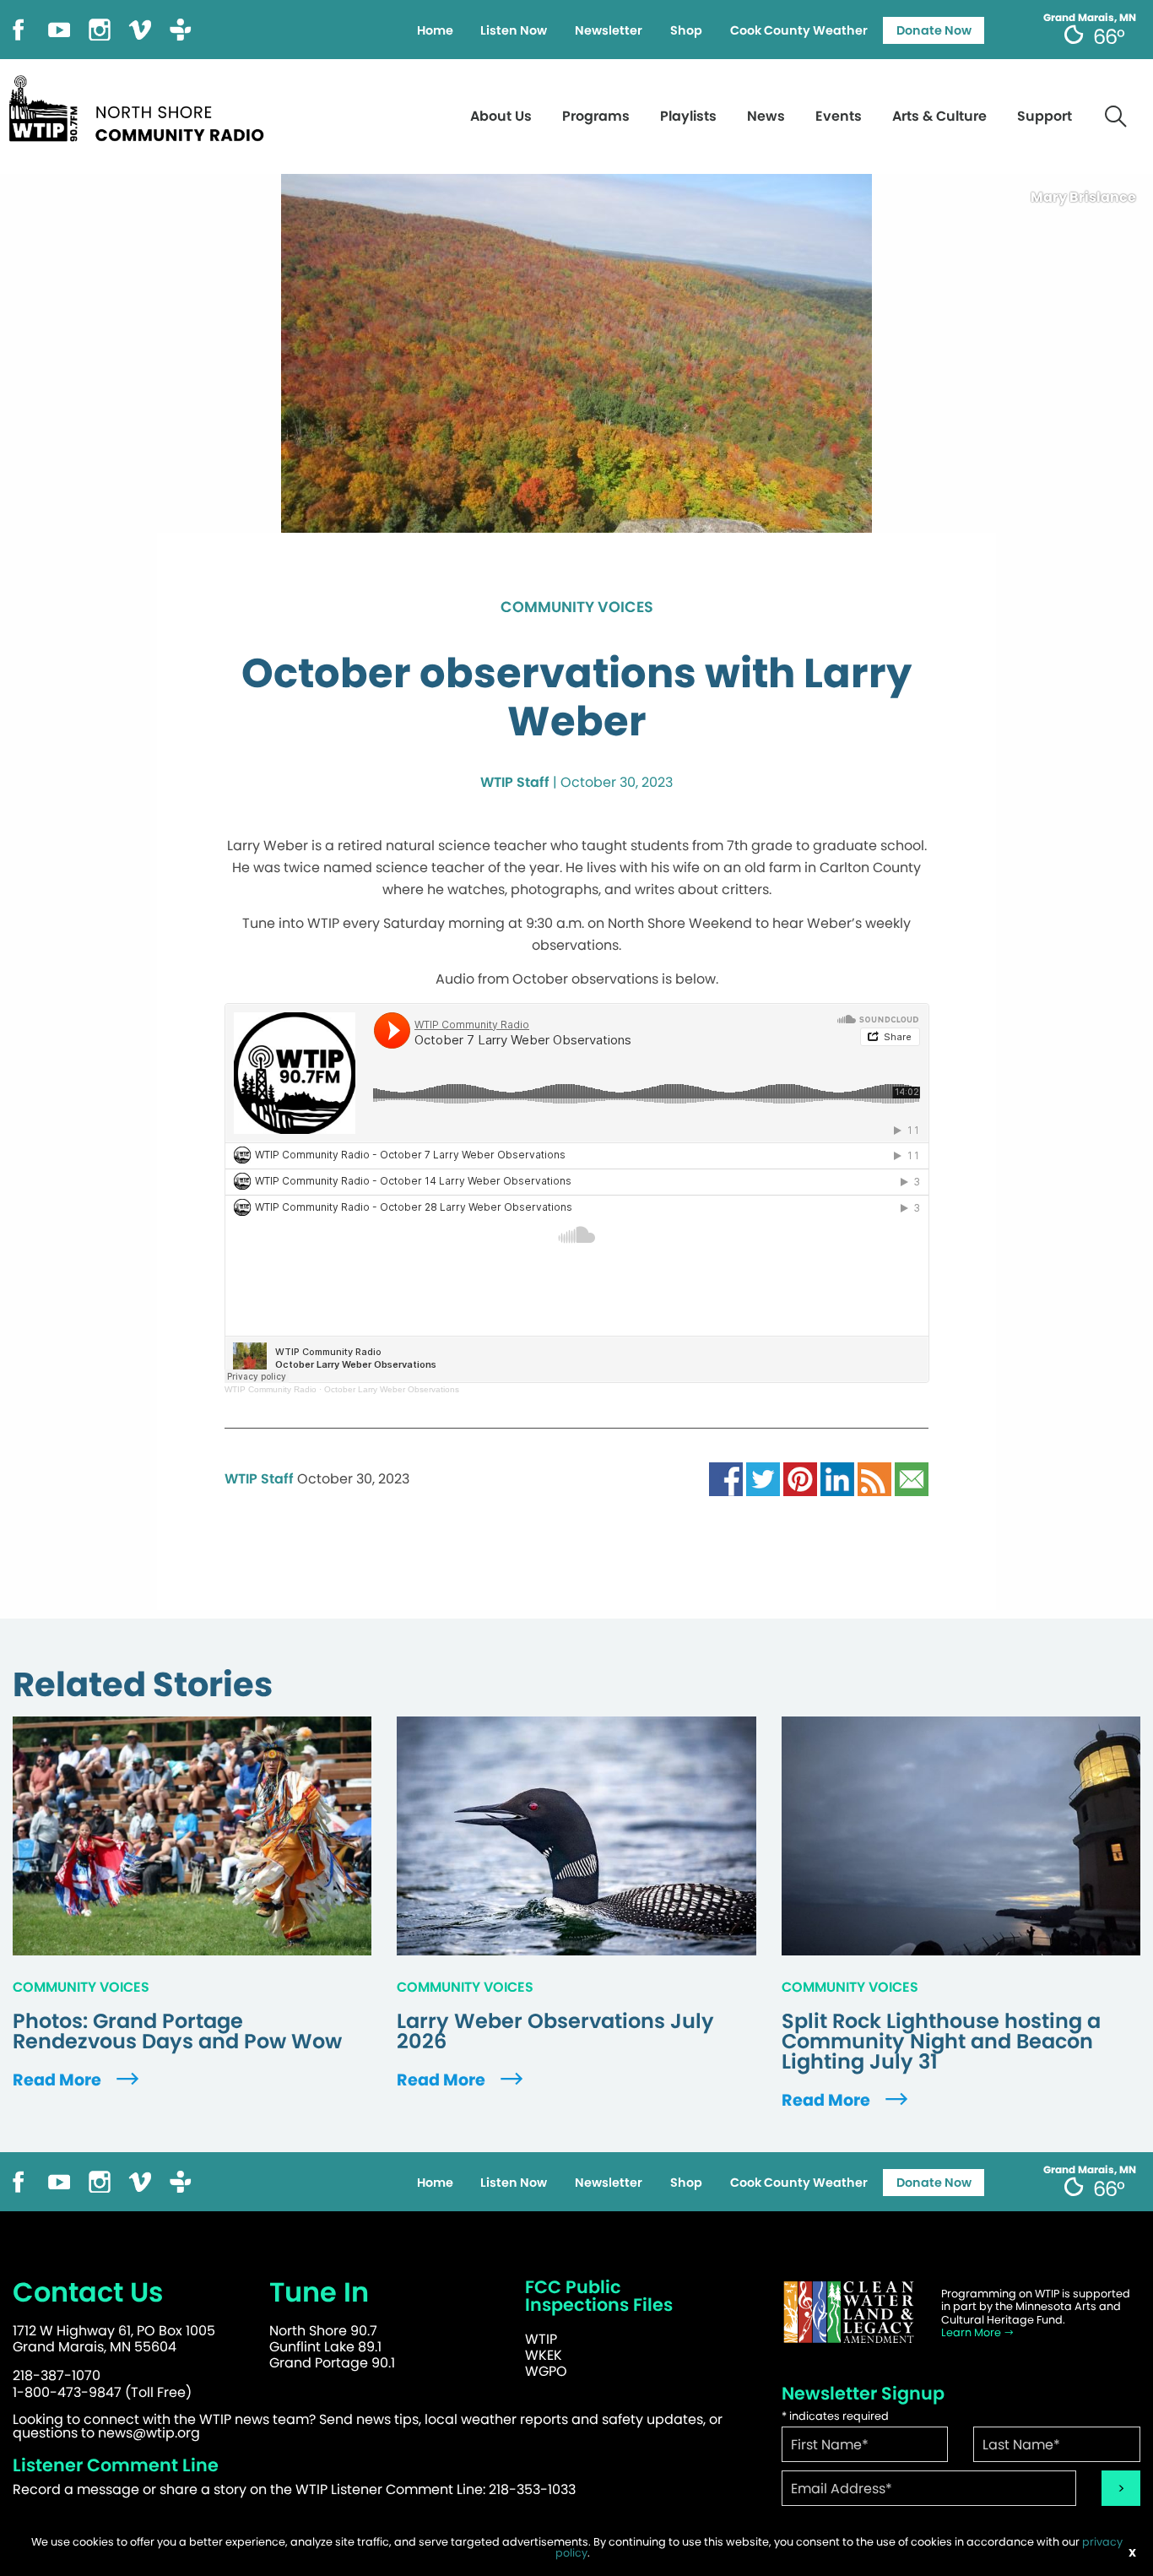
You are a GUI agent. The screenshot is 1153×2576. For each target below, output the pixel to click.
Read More (59, 2080)
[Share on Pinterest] (800, 1478)
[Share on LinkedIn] (837, 1478)
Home (435, 30)
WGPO (546, 2371)
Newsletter (609, 30)
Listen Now (514, 30)
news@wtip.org (149, 2433)
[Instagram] (100, 28)
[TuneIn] (181, 28)
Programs (596, 116)
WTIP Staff (515, 782)
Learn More (972, 2332)
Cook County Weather (799, 30)
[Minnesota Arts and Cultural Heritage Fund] (849, 2312)
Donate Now (934, 30)
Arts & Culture (939, 116)
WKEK (544, 2355)
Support (1045, 116)
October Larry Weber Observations (392, 1389)
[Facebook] (19, 28)
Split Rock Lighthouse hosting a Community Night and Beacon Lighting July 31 (941, 2042)
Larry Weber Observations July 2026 (555, 2031)
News (766, 116)
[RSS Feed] (874, 1478)
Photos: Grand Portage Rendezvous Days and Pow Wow (177, 2031)
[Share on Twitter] (763, 1478)
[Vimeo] (140, 28)
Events (839, 116)
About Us (501, 116)
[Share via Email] (912, 1478)
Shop (686, 30)
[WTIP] (142, 106)
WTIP (541, 2339)
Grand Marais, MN (1090, 18)
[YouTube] (59, 28)
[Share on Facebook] (726, 1478)
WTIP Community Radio (271, 1389)
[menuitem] (435, 30)
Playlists (688, 116)
